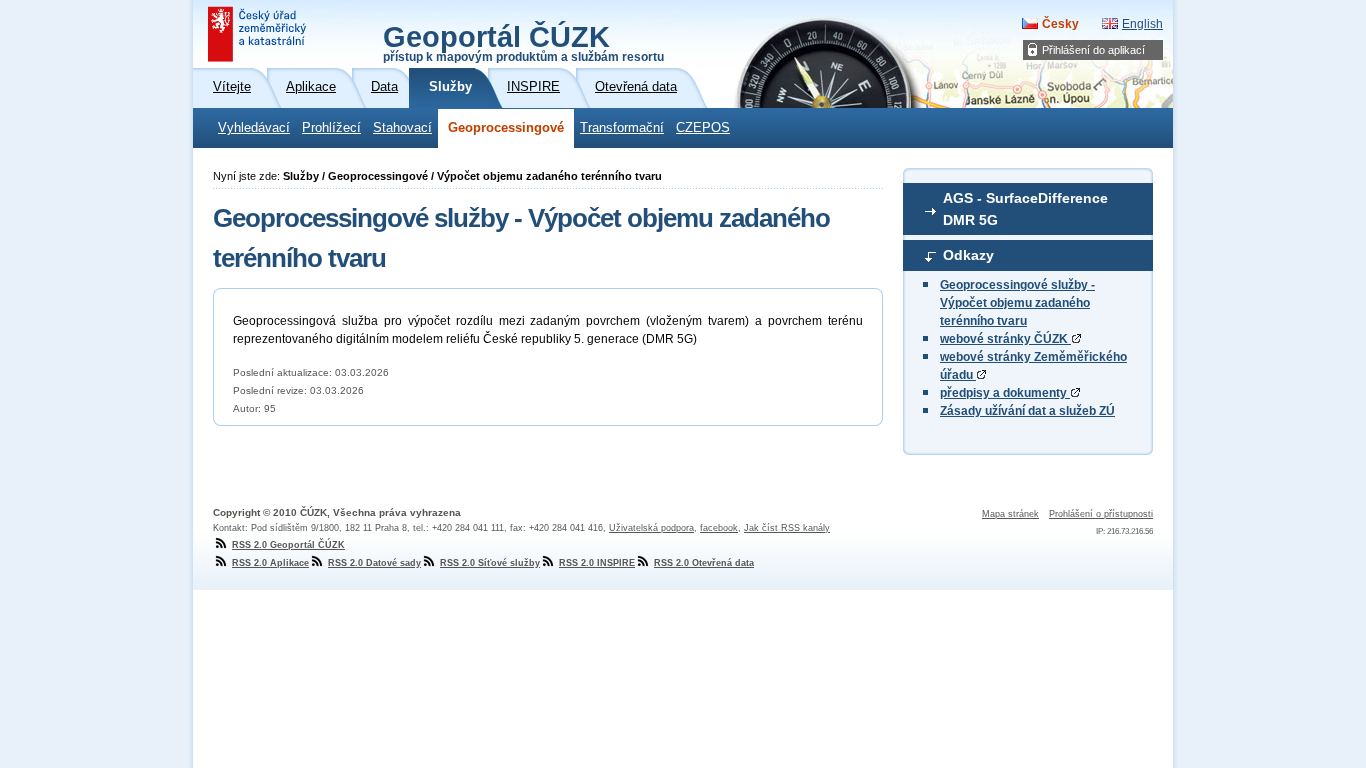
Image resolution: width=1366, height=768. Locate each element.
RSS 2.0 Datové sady (374, 563)
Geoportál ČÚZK (523, 42)
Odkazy (968, 255)
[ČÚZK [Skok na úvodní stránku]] (259, 34)
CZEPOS (703, 128)
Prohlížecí (331, 128)
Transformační (622, 128)
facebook (719, 528)
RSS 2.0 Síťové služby (490, 563)
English (1142, 24)
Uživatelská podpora (651, 528)
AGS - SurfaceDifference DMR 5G (1025, 209)
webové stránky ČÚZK (1005, 339)
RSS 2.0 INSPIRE (597, 563)
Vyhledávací (254, 128)
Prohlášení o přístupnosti (1101, 514)
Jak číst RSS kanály (787, 528)
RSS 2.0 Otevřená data (704, 563)
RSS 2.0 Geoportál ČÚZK (288, 545)
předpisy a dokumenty (1005, 393)
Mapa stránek (1010, 514)
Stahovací (402, 128)
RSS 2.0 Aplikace (270, 563)
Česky (1060, 24)
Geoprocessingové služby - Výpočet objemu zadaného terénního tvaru (1017, 303)
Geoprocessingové (506, 128)
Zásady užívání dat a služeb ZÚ (1027, 411)
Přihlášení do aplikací (1093, 50)
